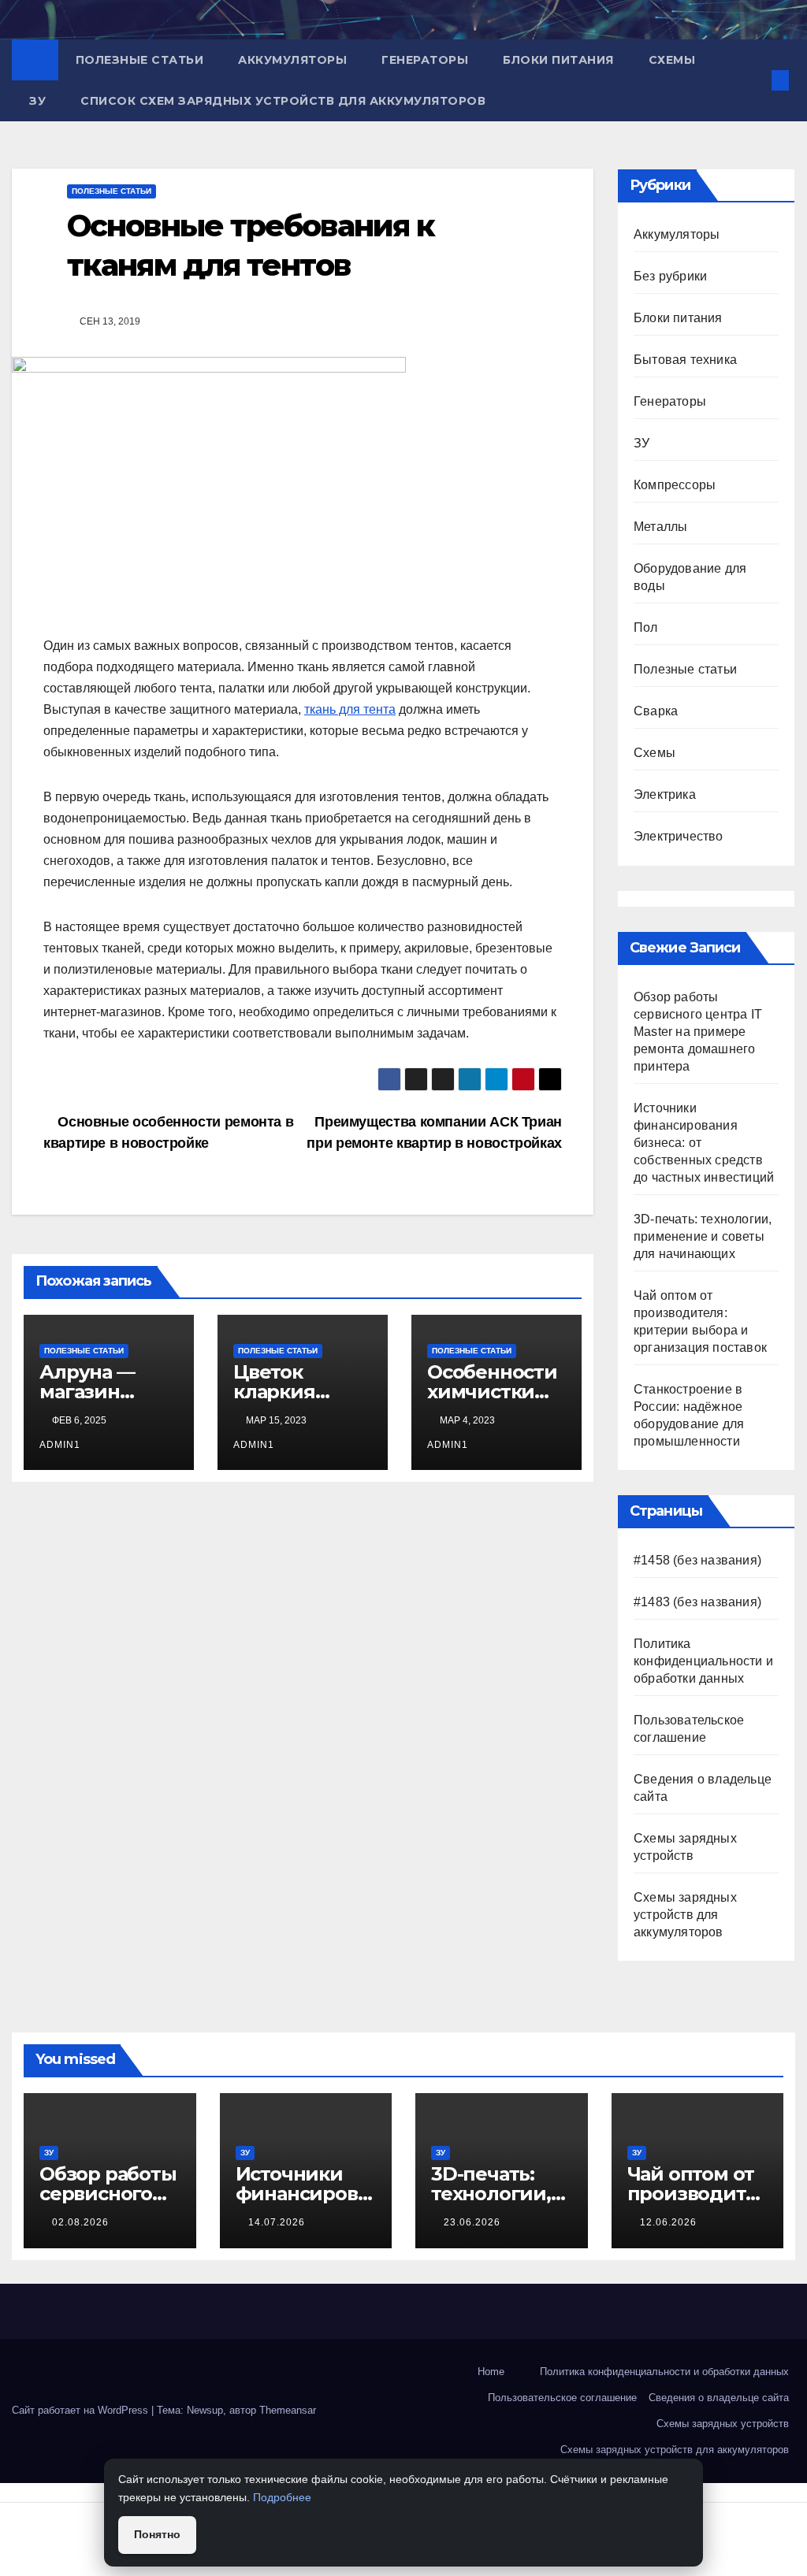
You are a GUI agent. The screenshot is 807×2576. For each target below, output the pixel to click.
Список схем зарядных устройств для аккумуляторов (283, 101)
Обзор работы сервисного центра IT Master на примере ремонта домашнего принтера (698, 1032)
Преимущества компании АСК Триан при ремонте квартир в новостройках (434, 1132)
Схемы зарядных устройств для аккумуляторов (685, 1915)
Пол (646, 627)
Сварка (656, 711)
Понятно (157, 2535)
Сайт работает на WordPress (82, 2410)
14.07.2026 (277, 2222)
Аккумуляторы (292, 60)
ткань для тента (350, 709)
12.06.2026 (668, 2222)
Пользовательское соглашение (562, 2398)
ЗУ (37, 101)
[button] (755, 80)
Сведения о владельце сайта (719, 2398)
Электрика (665, 794)
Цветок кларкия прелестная (291, 1392)
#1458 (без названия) (697, 1560)
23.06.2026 (472, 2222)
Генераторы (425, 60)
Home (491, 2372)
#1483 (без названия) (697, 1602)
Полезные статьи (140, 60)
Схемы (672, 60)
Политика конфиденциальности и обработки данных (703, 1661)
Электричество (679, 836)
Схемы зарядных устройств (723, 2424)
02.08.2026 (80, 2222)
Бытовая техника (685, 360)
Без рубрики (670, 276)
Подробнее (282, 2498)
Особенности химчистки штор (492, 1392)
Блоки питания (558, 60)
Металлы (660, 527)
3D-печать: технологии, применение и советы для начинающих (703, 1236)
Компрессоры (675, 485)
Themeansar (288, 2410)
